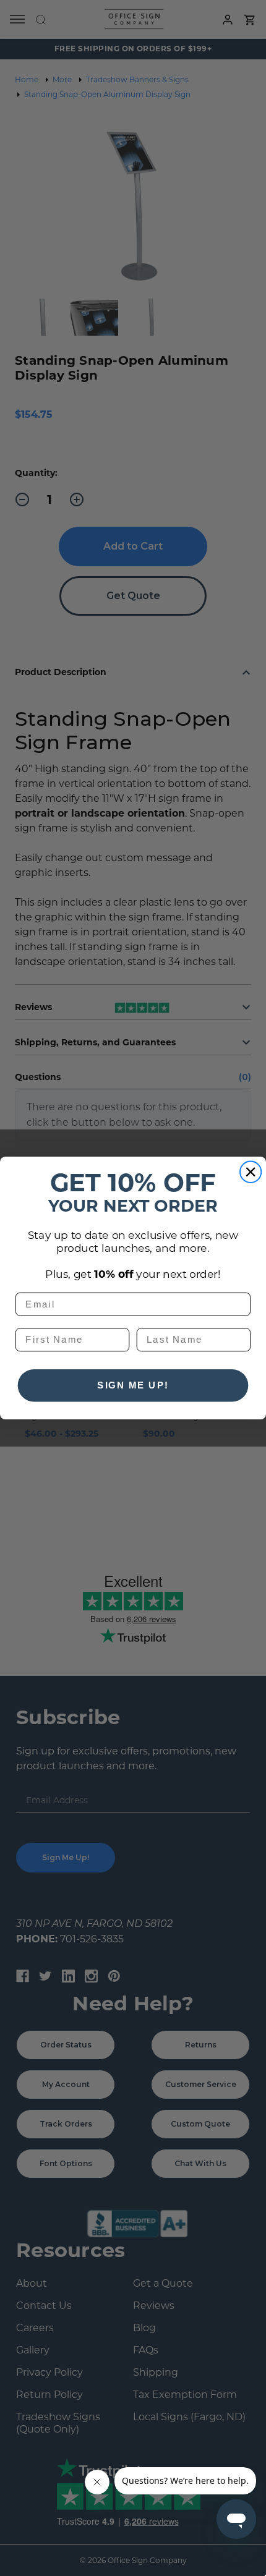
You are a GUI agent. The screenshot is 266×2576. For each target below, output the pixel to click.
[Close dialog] (251, 1172)
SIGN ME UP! (133, 1385)
